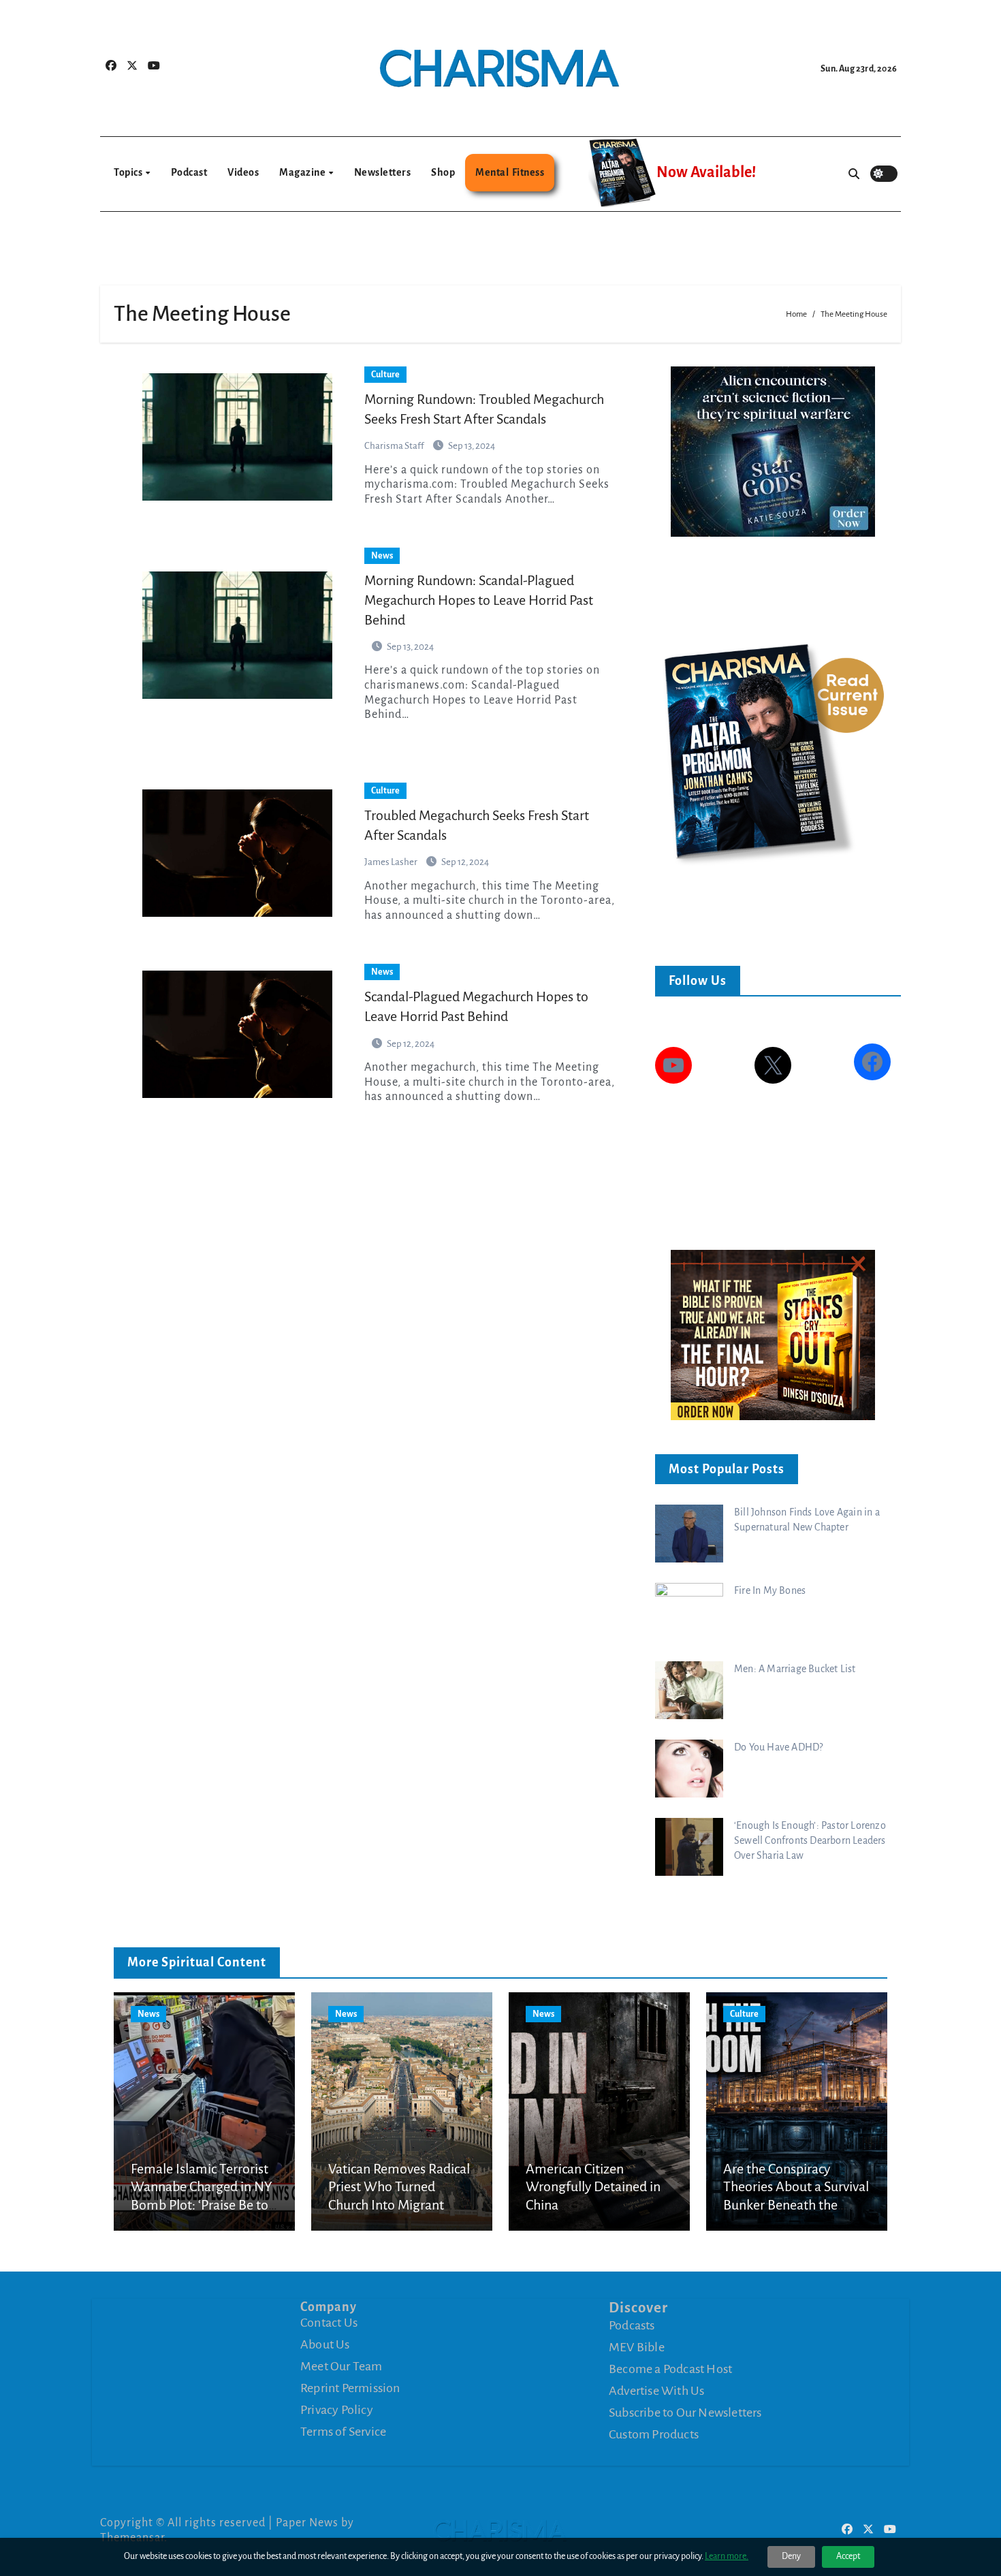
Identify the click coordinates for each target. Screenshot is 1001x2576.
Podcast (189, 172)
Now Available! (706, 172)
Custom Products (654, 2434)
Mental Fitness (510, 172)
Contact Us (329, 2323)
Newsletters (383, 172)
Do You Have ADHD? (778, 1747)
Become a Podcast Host (670, 2369)
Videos (243, 172)
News (382, 556)
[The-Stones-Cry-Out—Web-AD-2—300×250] (773, 1334)
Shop (443, 172)
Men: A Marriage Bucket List (795, 1669)
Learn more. (727, 2556)
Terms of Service (343, 2432)
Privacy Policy (337, 2410)
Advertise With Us (656, 2391)
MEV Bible (637, 2347)
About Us (325, 2344)
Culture (385, 375)
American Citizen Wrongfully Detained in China (593, 2187)
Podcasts (632, 2325)
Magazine (303, 172)
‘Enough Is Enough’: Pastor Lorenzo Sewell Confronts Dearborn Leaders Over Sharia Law (810, 1840)
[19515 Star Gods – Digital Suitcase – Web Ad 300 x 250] (773, 451)
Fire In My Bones (770, 1590)
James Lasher (392, 862)
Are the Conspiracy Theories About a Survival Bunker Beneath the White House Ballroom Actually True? (796, 2205)
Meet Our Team (341, 2366)
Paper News (307, 2523)
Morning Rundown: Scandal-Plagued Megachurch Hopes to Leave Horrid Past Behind (479, 600)
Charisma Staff (395, 446)
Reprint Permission (350, 2388)
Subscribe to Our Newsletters (685, 2413)
